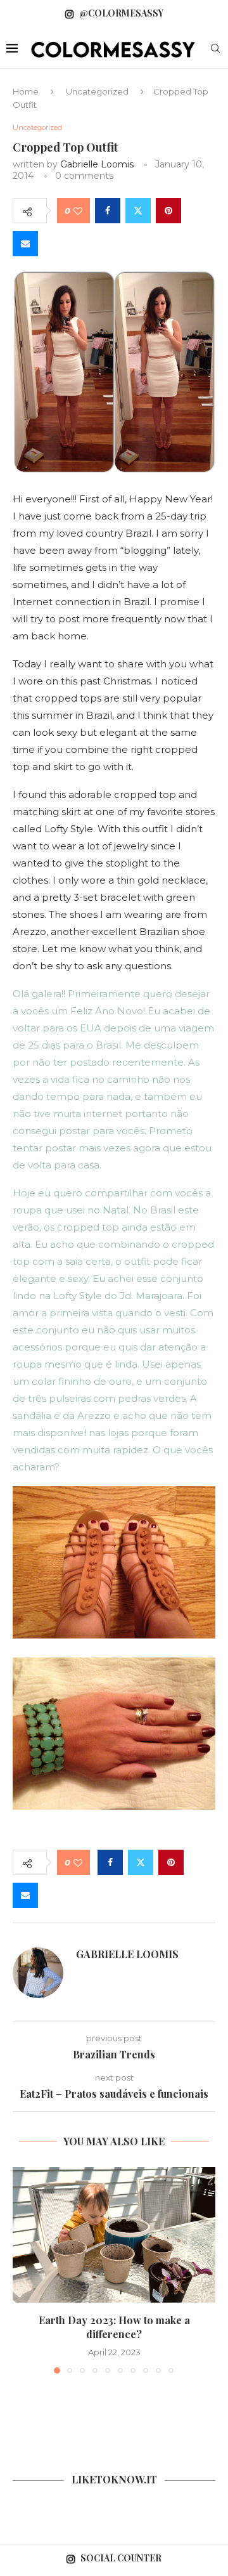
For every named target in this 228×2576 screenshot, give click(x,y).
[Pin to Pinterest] (168, 211)
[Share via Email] (25, 244)
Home (26, 91)
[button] (23, 2270)
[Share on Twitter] (138, 211)
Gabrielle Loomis (97, 164)
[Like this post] (78, 211)
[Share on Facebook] (108, 211)
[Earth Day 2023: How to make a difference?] (114, 2234)
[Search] (215, 49)
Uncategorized (97, 91)
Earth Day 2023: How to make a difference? (114, 2327)
